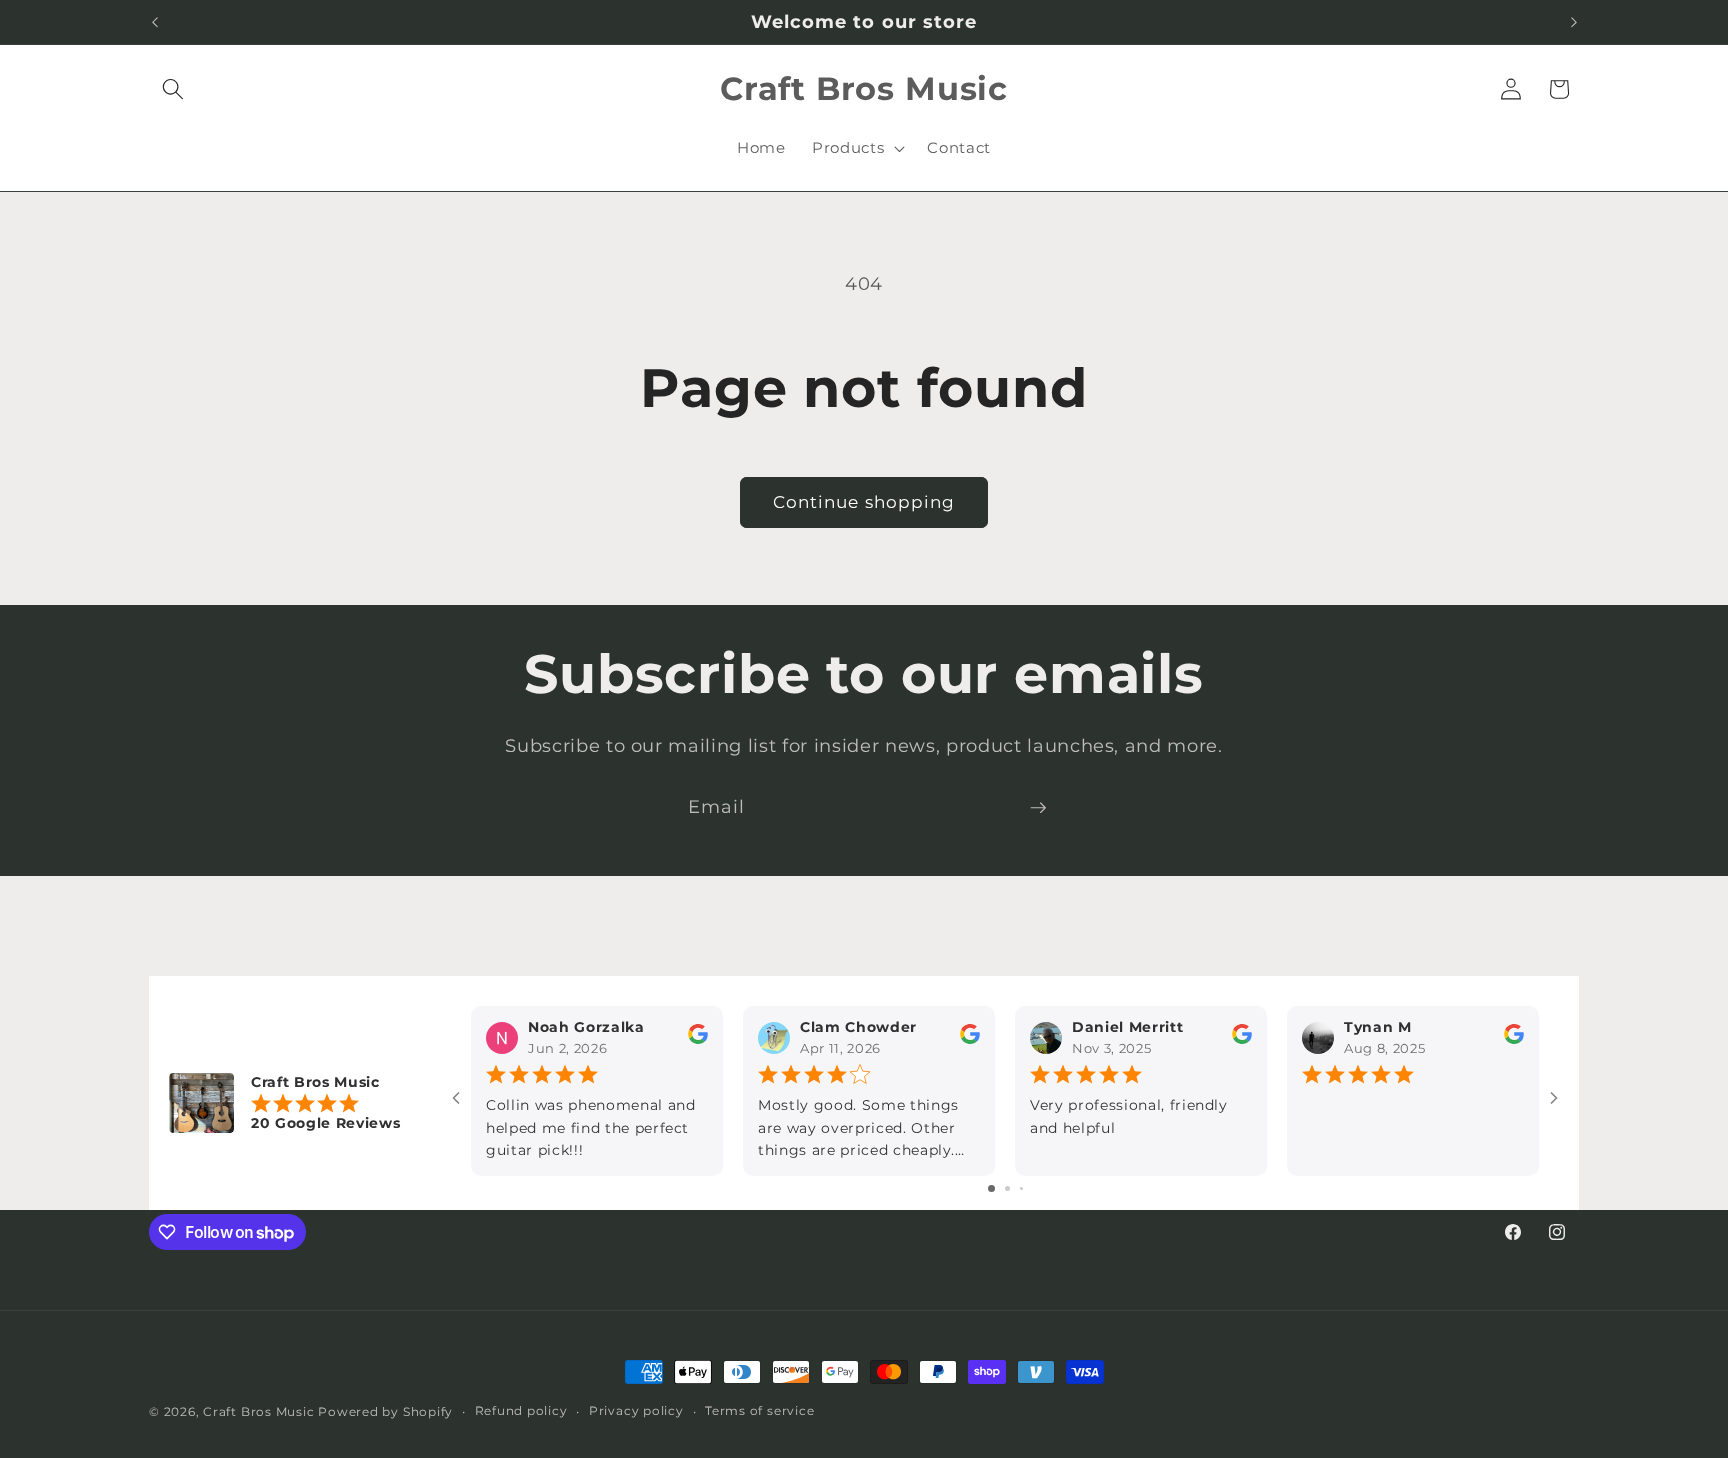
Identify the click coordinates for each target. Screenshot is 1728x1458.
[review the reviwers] (698, 1040)
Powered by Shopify (385, 1411)
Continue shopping (864, 502)
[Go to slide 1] (991, 1188)
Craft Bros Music (258, 1411)
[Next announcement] (1574, 22)
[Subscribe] (1038, 808)
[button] (173, 89)
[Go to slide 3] (1021, 1188)
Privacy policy (636, 1410)
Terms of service (759, 1410)
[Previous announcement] (155, 22)
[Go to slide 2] (1007, 1188)
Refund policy (521, 1410)
